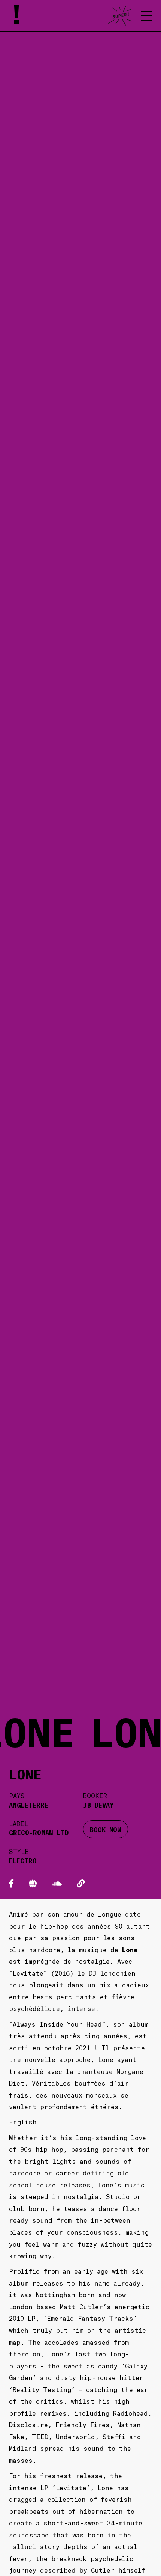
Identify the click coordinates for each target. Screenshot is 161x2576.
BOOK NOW (106, 1829)
